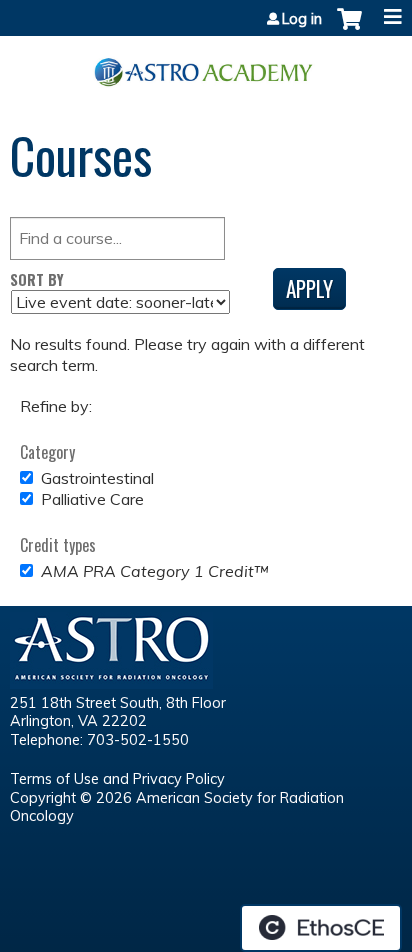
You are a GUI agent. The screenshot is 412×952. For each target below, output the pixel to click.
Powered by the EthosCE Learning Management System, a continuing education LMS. (321, 928)
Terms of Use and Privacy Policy (117, 779)
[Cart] (349, 29)
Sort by (37, 279)
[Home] (206, 65)
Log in (302, 19)
